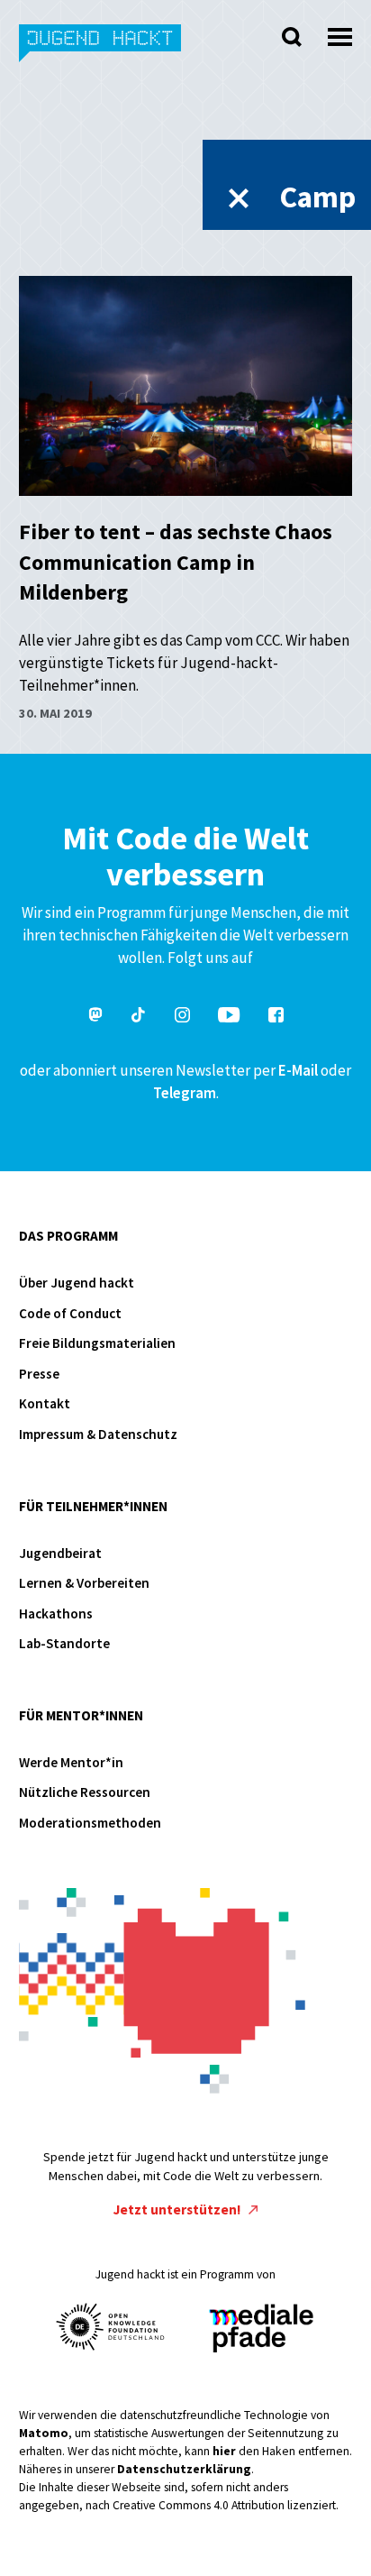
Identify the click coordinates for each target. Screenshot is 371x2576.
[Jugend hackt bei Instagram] (182, 1018)
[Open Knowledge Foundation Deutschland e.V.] (111, 2327)
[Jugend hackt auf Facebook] (276, 1018)
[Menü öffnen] (340, 32)
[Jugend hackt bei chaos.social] (95, 1018)
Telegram (185, 1093)
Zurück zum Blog (239, 198)
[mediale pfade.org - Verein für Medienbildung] (260, 2329)
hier (224, 2451)
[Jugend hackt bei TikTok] (139, 1018)
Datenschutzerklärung (184, 2469)
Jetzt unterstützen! (179, 2209)
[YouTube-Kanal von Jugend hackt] (229, 1018)
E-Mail (298, 1070)
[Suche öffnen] (292, 37)
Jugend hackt (101, 53)
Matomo (44, 2433)
